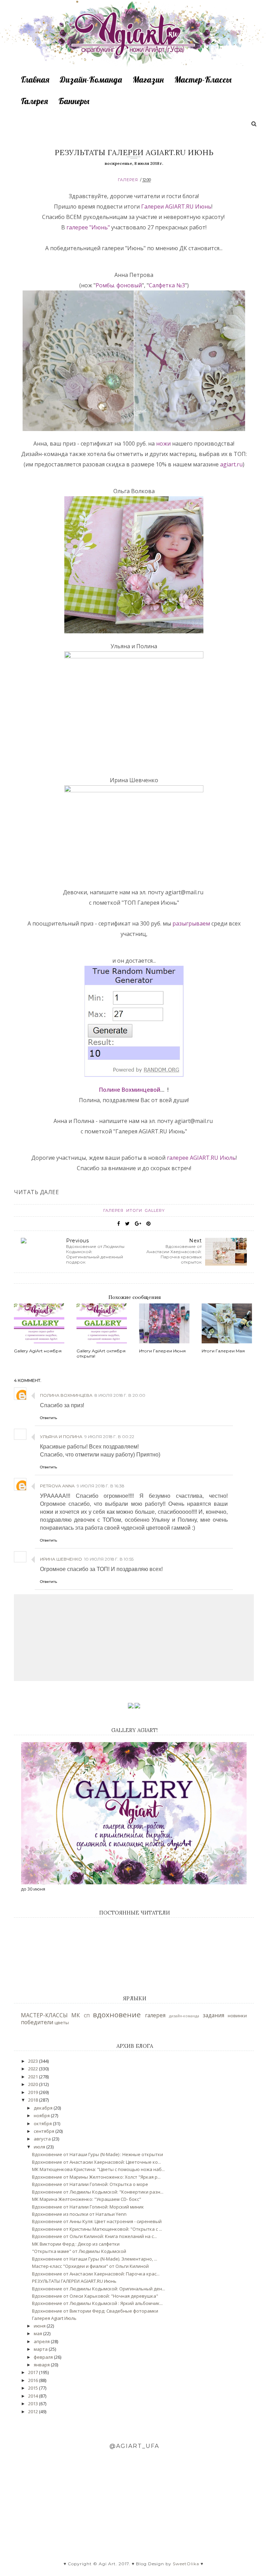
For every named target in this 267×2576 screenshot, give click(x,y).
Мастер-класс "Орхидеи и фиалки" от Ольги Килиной (90, 2266)
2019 (34, 2092)
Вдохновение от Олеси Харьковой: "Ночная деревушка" (95, 2296)
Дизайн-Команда (91, 79)
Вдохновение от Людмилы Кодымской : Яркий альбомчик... (97, 2303)
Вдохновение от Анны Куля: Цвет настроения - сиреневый (97, 2221)
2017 (34, 2372)
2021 (34, 2077)
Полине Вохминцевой (130, 1090)
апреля (42, 2341)
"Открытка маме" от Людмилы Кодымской (79, 2251)
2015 (34, 2388)
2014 (34, 2396)
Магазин (148, 79)
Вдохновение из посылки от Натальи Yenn (79, 2214)
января (42, 2365)
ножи (163, 444)
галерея (128, 180)
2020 (34, 2084)
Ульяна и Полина (61, 1437)
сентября (44, 2131)
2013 (34, 2404)
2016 (34, 2380)
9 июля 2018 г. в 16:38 (101, 1486)
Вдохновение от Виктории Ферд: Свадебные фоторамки (95, 2311)
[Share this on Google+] (138, 1224)
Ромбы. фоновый (119, 285)
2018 (34, 2100)
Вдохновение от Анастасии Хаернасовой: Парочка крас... (96, 2274)
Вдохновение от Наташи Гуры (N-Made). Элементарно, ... (95, 2259)
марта (41, 2349)
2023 (34, 2061)
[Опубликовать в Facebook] (119, 1224)
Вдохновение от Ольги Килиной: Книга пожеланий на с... (94, 2236)
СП (87, 2016)
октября (43, 2123)
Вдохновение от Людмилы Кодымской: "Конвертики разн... (98, 2192)
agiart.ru (231, 464)
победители (37, 2022)
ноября (42, 2115)
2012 (34, 2412)
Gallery (155, 1210)
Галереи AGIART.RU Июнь (176, 206)
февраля (44, 2357)
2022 (34, 2069)
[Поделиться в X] (127, 1224)
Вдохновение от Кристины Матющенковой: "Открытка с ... (97, 2229)
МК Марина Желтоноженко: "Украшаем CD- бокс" (87, 2199)
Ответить (48, 1418)
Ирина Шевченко (61, 1559)
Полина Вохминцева (66, 1395)
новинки (237, 2016)
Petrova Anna (57, 1486)
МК (76, 2015)
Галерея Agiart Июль (54, 2318)
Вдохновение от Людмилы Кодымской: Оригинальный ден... (99, 2289)
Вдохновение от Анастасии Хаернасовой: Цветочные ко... (96, 2162)
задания (213, 2015)
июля (40, 2147)
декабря (44, 2108)
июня (40, 2326)
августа (43, 2139)
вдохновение (117, 2015)
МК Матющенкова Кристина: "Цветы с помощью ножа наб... (98, 2169)
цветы (62, 2022)
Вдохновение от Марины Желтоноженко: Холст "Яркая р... (96, 2177)
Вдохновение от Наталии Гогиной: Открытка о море (90, 2184)
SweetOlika (186, 2564)
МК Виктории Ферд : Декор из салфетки (76, 2244)
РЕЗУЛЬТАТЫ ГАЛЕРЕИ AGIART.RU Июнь (74, 2281)
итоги (135, 1210)
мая (38, 2333)
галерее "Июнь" (88, 227)
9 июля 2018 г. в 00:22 (109, 1437)
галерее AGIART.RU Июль (201, 1158)
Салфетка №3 (167, 285)
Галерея (34, 101)
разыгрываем (192, 923)
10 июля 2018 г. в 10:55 (109, 1559)
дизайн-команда (184, 2016)
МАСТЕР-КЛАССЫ (44, 2015)
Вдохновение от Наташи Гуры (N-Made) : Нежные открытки (98, 2154)
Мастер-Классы (203, 79)
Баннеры (74, 101)
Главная (35, 79)
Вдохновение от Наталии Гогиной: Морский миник (88, 2207)
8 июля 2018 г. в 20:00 (120, 1395)
